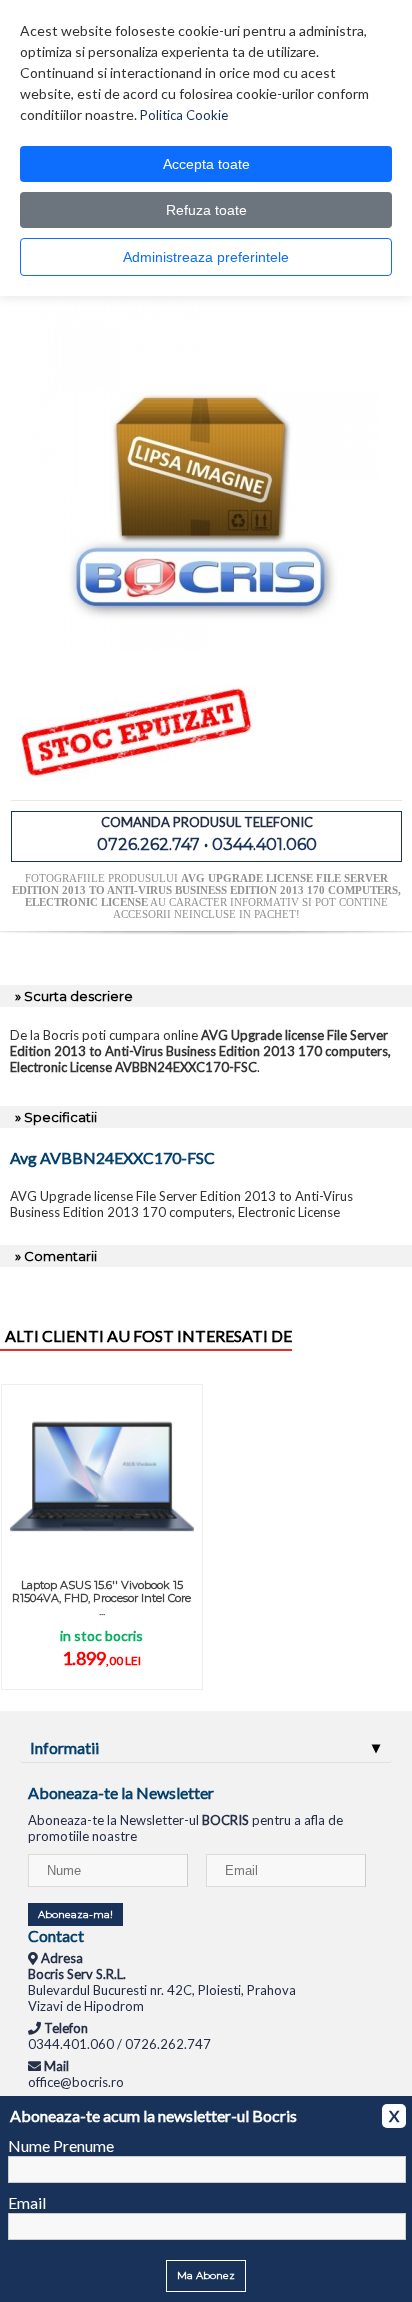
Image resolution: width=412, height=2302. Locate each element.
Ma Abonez (206, 2275)
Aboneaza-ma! (75, 1914)
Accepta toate (206, 164)
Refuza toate (206, 210)
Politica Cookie (184, 115)
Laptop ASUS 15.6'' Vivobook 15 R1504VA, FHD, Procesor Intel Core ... (101, 1598)
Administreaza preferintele (206, 257)
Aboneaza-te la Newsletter (121, 1792)
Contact (56, 1935)
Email (27, 2202)
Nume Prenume (61, 2145)
